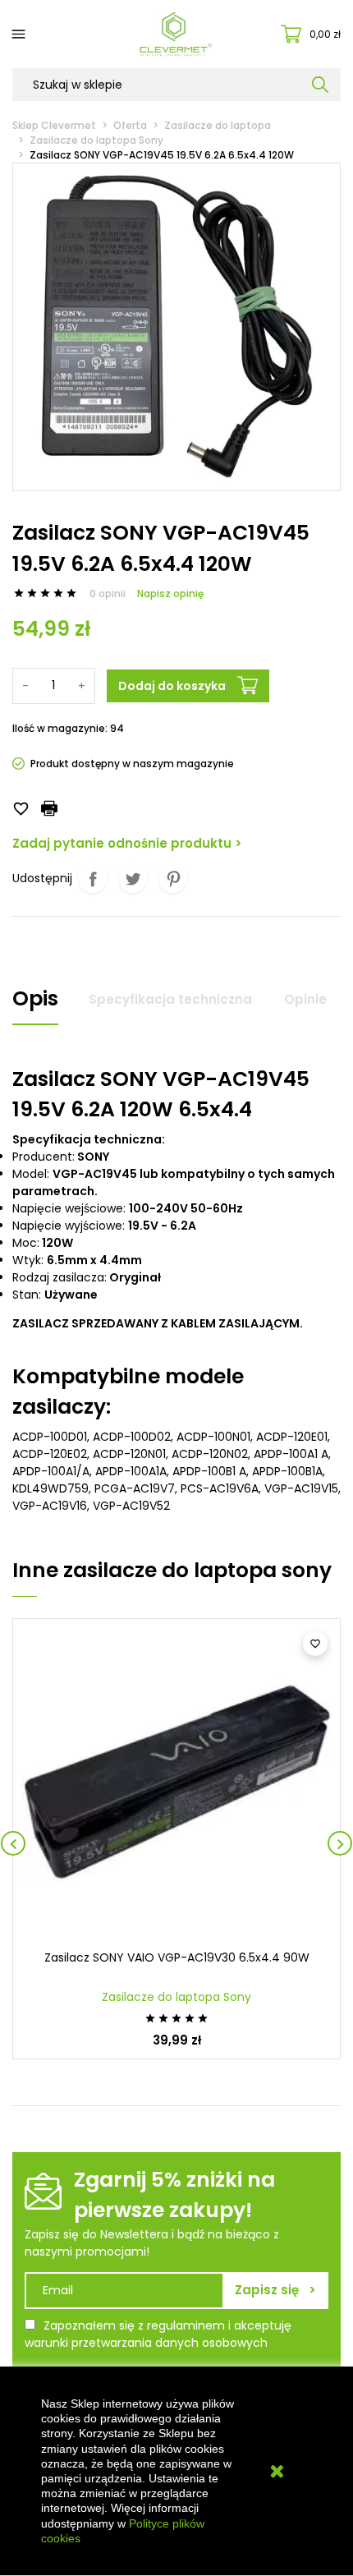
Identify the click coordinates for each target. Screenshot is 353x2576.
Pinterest (173, 879)
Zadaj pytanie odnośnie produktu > (127, 843)
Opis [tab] (35, 998)
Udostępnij (92, 879)
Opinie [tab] (305, 999)
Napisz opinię (170, 593)
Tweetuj (133, 879)
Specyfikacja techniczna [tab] (170, 999)
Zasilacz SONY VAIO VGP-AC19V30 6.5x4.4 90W (177, 1957)
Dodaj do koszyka (172, 686)
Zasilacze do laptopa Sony (176, 1997)
